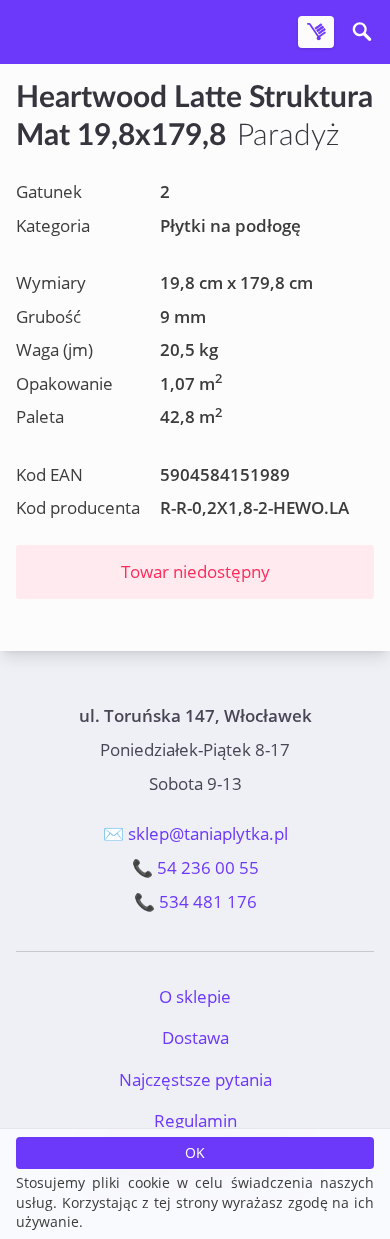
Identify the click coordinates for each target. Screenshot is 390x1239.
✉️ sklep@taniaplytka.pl (195, 833)
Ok (195, 1152)
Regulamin (195, 1120)
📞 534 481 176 (195, 901)
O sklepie (195, 996)
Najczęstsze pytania (195, 1079)
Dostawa (195, 1037)
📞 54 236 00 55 (195, 867)
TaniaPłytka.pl (134, 32)
